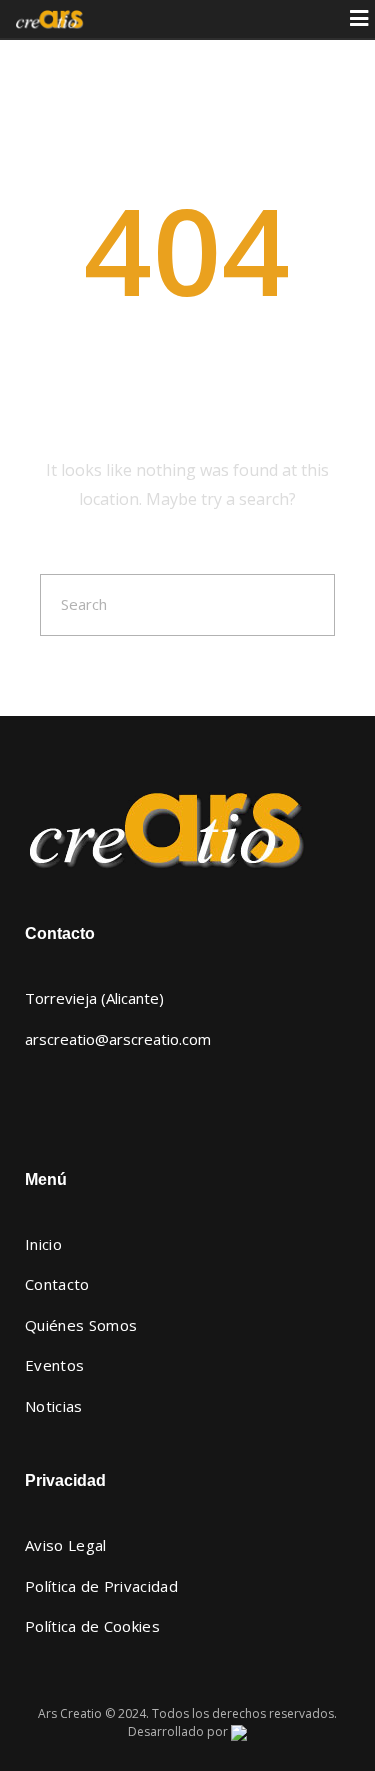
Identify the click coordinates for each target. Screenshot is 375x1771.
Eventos (54, 1365)
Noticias (54, 1406)
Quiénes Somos (81, 1325)
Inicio (43, 1244)
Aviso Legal (66, 1545)
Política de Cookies (92, 1626)
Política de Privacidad (101, 1586)
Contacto (57, 1284)
